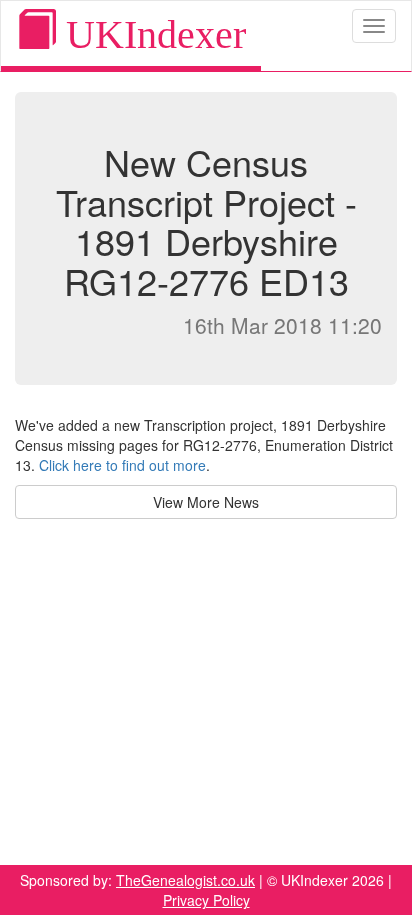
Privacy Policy (206, 900)
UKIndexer (151, 34)
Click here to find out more (122, 465)
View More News (206, 502)
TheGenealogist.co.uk (185, 880)
